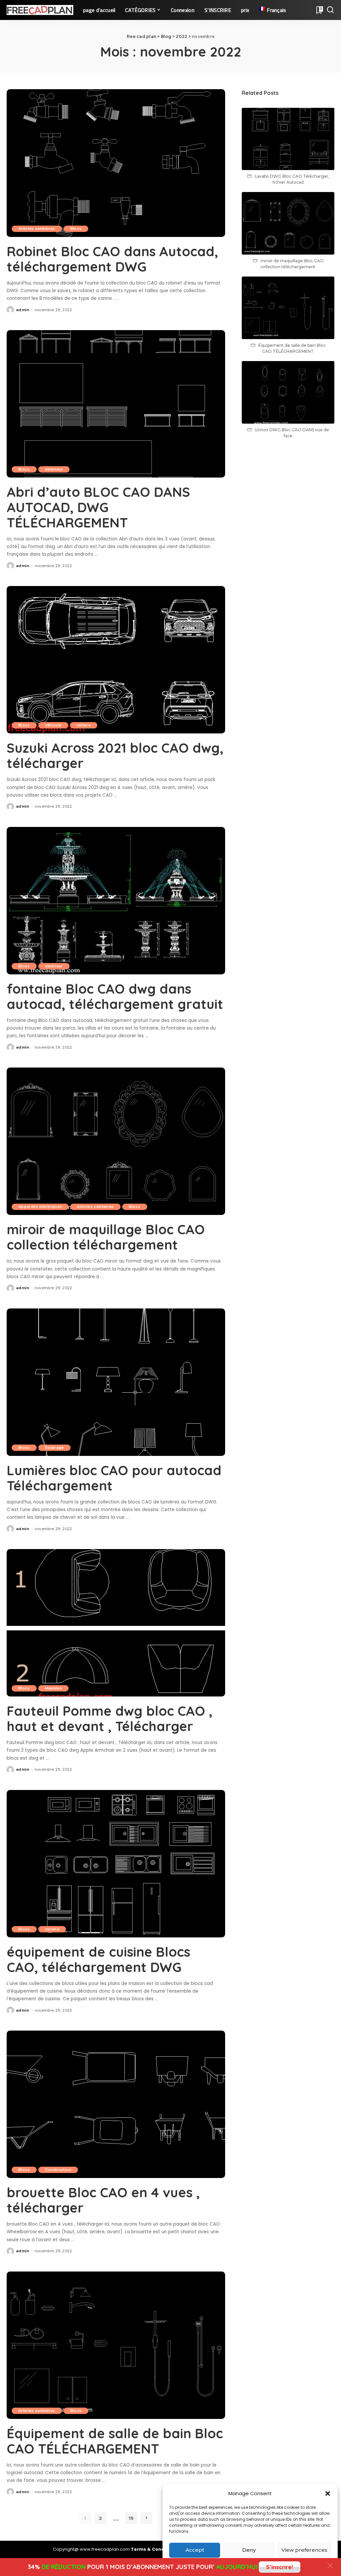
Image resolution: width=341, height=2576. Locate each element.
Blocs (76, 229)
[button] (328, 2493)
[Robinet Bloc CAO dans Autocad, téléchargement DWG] (116, 163)
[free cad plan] (40, 10)
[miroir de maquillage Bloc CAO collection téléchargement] (116, 1141)
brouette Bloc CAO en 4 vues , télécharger (103, 2200)
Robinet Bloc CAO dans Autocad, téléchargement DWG (112, 259)
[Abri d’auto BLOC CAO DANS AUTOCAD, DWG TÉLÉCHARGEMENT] (116, 404)
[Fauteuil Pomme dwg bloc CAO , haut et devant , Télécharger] (116, 1623)
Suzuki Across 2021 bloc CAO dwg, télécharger (115, 755)
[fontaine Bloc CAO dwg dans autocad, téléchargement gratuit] (116, 901)
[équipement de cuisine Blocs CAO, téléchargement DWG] (116, 1864)
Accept (195, 2550)
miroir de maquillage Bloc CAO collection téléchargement (106, 1237)
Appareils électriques (40, 1207)
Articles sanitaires (37, 229)
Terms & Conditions (155, 2549)
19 (131, 2518)
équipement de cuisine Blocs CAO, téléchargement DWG (98, 1959)
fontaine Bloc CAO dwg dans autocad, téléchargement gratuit (115, 996)
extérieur (54, 469)
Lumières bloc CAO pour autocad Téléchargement (114, 1478)
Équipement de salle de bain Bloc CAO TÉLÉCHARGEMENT (115, 2441)
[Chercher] (330, 10)
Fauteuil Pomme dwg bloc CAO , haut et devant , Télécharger (110, 1718)
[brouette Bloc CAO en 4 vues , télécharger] (116, 2104)
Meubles (53, 1688)
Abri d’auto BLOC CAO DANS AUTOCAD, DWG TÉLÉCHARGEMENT (98, 507)
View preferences (304, 2550)
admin (23, 310)
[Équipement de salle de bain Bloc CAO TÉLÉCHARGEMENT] (116, 2345)
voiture (84, 725)
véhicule (53, 725)
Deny (249, 2550)
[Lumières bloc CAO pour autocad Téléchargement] (116, 1382)
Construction (58, 2170)
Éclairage (54, 1448)
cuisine (52, 1929)
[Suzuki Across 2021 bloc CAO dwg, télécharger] (116, 660)
